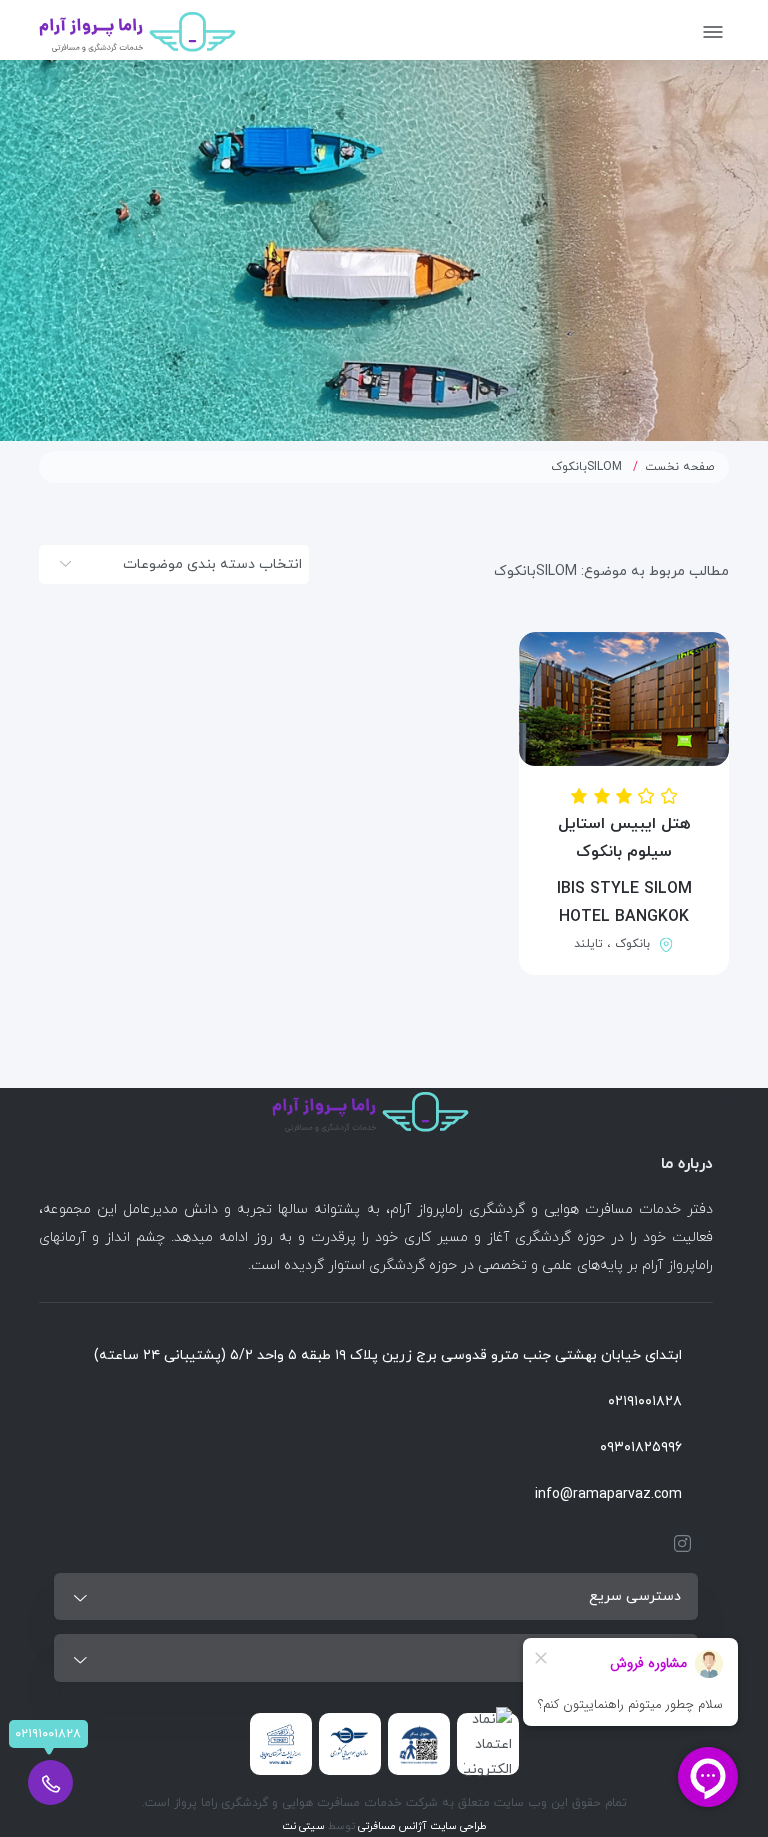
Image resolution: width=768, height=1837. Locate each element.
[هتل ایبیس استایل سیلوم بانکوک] (624, 699)
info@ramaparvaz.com (608, 1494)
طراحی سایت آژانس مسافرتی (421, 1826)
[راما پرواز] (137, 29)
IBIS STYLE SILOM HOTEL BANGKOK (624, 903)
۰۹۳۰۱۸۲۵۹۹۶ (641, 1447)
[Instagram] (678, 1543)
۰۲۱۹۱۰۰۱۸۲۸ (645, 1401)
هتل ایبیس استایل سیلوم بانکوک (624, 838)
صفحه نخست (680, 467)
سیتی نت (303, 1826)
